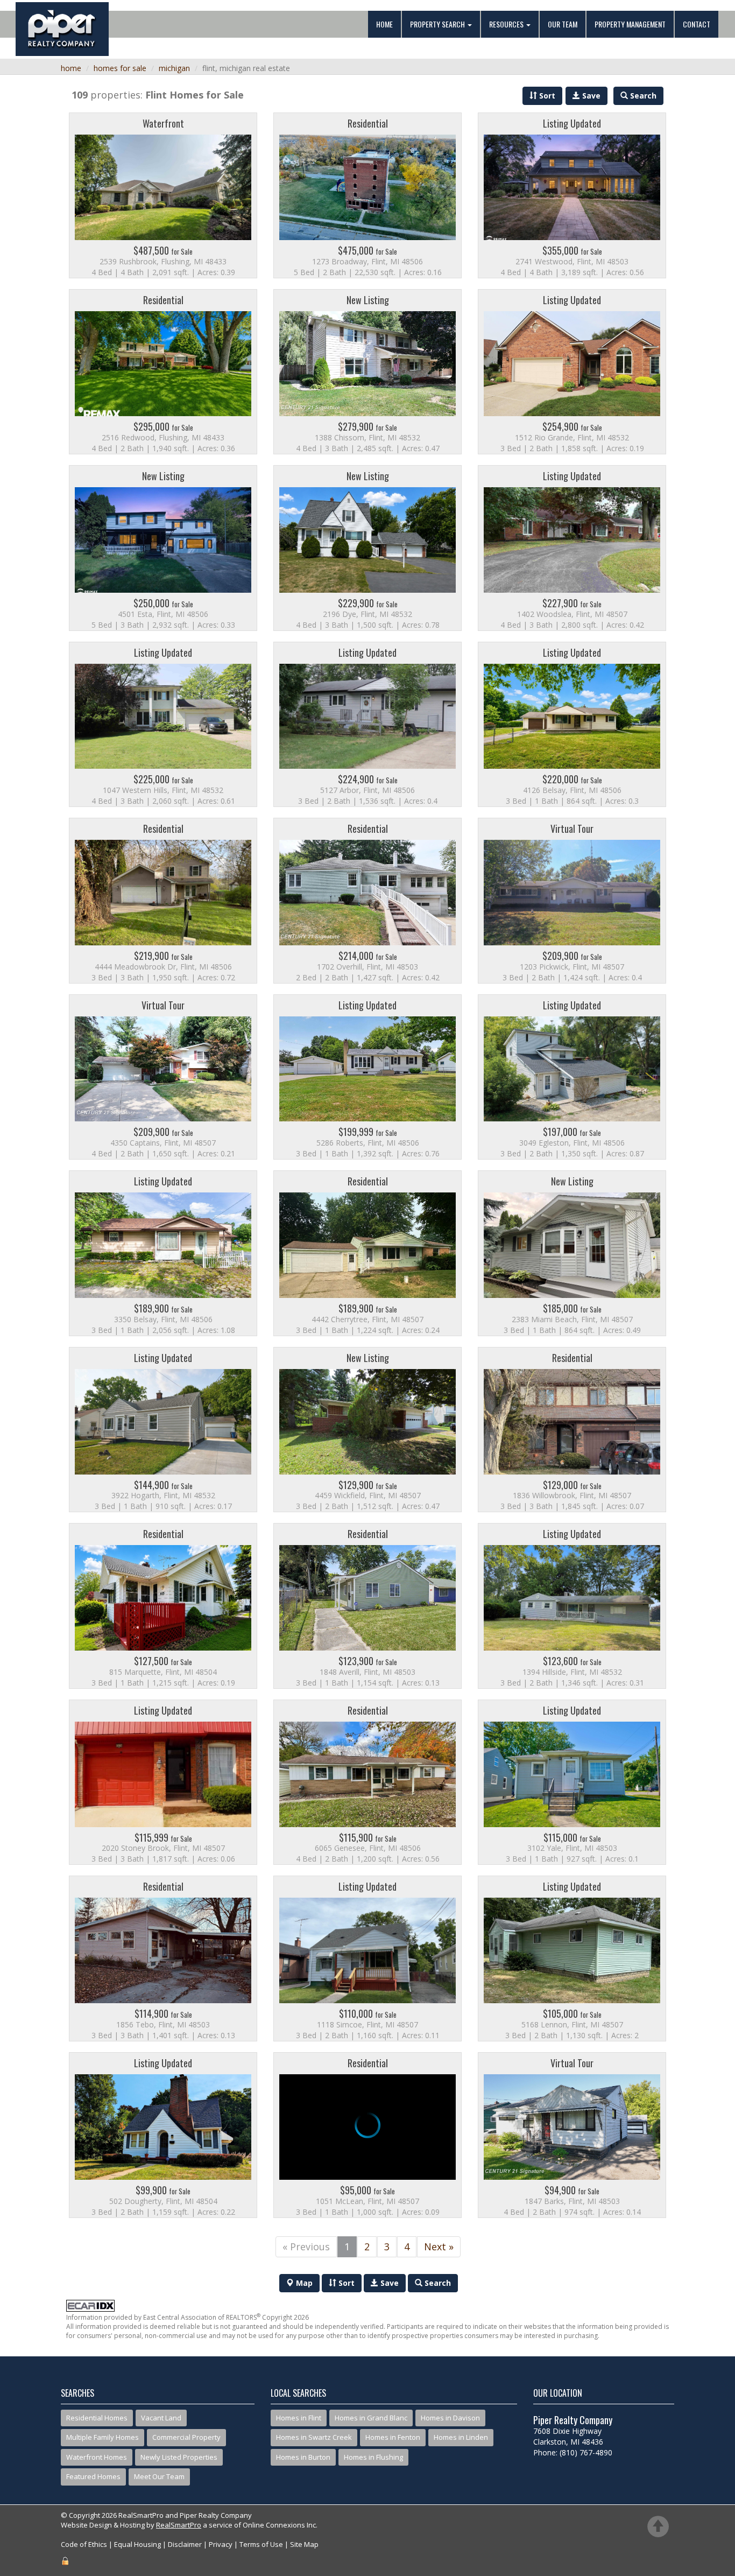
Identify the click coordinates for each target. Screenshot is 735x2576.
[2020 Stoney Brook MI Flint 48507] (163, 1782)
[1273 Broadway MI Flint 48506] (367, 195)
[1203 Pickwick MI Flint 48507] (572, 901)
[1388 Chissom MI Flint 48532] (367, 372)
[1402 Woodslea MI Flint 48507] (572, 548)
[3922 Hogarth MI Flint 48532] (163, 1430)
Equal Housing (137, 2544)
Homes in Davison (450, 2418)
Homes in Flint (299, 2418)
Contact (697, 24)
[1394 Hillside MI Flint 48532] (572, 1606)
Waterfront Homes (97, 2457)
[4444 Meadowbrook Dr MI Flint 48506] (163, 901)
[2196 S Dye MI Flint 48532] (367, 548)
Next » (439, 2247)
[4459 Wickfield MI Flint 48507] (367, 1430)
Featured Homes (93, 2476)
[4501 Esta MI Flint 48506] (163, 548)
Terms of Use (261, 2544)
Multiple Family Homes (103, 2437)
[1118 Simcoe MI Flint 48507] (367, 1959)
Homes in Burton (303, 2457)
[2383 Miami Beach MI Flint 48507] (572, 1253)
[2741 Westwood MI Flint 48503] (572, 195)
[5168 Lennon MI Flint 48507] (572, 1959)
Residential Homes (97, 2418)
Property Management (630, 24)
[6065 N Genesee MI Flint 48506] (367, 1782)
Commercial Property (186, 2437)
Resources (507, 24)
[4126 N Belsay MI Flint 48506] (572, 725)
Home (384, 24)
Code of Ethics (84, 2544)
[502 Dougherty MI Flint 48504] (163, 2135)
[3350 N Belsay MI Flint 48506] (163, 1253)
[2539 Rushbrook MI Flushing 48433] (163, 195)
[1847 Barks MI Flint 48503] (572, 2135)
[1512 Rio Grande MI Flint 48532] (572, 372)
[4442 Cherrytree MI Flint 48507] (367, 1253)
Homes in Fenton (393, 2437)
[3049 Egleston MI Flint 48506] (572, 1077)
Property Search (438, 24)
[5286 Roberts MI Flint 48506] (367, 1077)
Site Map (304, 2544)
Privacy (221, 2544)
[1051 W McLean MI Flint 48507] (367, 2135)
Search (437, 2283)
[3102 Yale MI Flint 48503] (572, 1782)
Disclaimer (185, 2544)
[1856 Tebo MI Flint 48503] (163, 1959)
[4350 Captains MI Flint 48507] (163, 1077)
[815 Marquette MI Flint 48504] (163, 1606)
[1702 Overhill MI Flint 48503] (367, 901)
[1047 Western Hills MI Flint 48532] (163, 725)
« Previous (306, 2247)
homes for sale (120, 68)
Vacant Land (161, 2418)
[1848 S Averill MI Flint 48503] (367, 1606)
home (71, 68)
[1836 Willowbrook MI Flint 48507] (572, 1430)
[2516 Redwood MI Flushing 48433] (163, 372)
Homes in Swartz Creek (314, 2437)
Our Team (563, 24)
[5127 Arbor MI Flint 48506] (367, 725)
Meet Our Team (159, 2476)
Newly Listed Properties (179, 2457)
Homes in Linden (461, 2437)
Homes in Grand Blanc (371, 2418)
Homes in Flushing (373, 2457)
